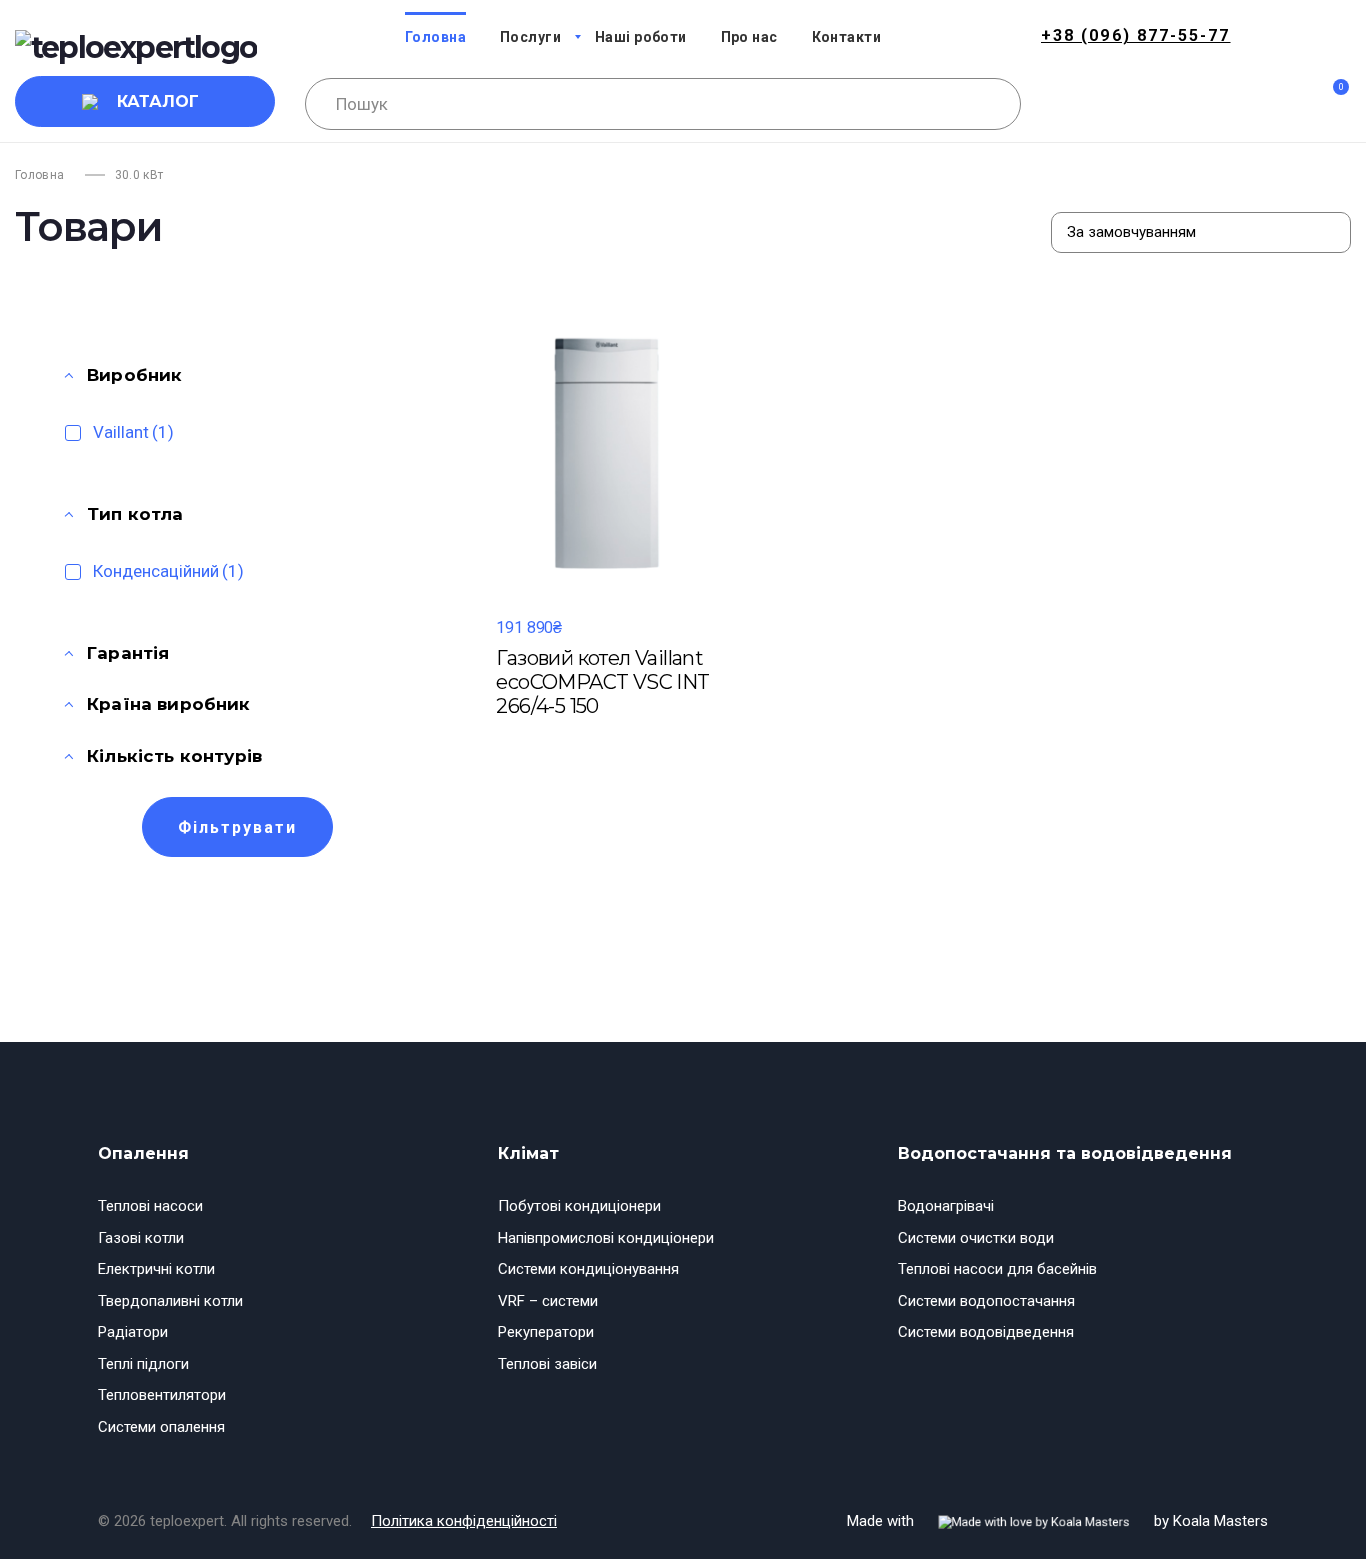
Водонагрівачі (946, 1206)
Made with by (1057, 1521)
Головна (40, 175)
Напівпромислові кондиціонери (606, 1238)
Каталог (158, 101)
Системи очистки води (976, 1238)
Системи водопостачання (986, 1301)
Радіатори (133, 1332)
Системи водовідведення (986, 1332)
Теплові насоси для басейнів (997, 1269)
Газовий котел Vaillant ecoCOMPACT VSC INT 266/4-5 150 (602, 682)
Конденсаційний (168, 571)
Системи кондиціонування (588, 1269)
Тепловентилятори (162, 1395)
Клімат (528, 1153)
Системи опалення (161, 1427)
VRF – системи (548, 1301)
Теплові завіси (547, 1364)
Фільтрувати (237, 827)
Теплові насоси (150, 1206)
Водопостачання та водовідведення (1065, 1153)
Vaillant (133, 432)
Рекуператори (546, 1332)
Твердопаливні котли (170, 1301)
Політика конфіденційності (464, 1521)
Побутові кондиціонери (579, 1206)
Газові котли (141, 1238)
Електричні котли (156, 1269)
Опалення (143, 1153)
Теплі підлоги (143, 1364)
